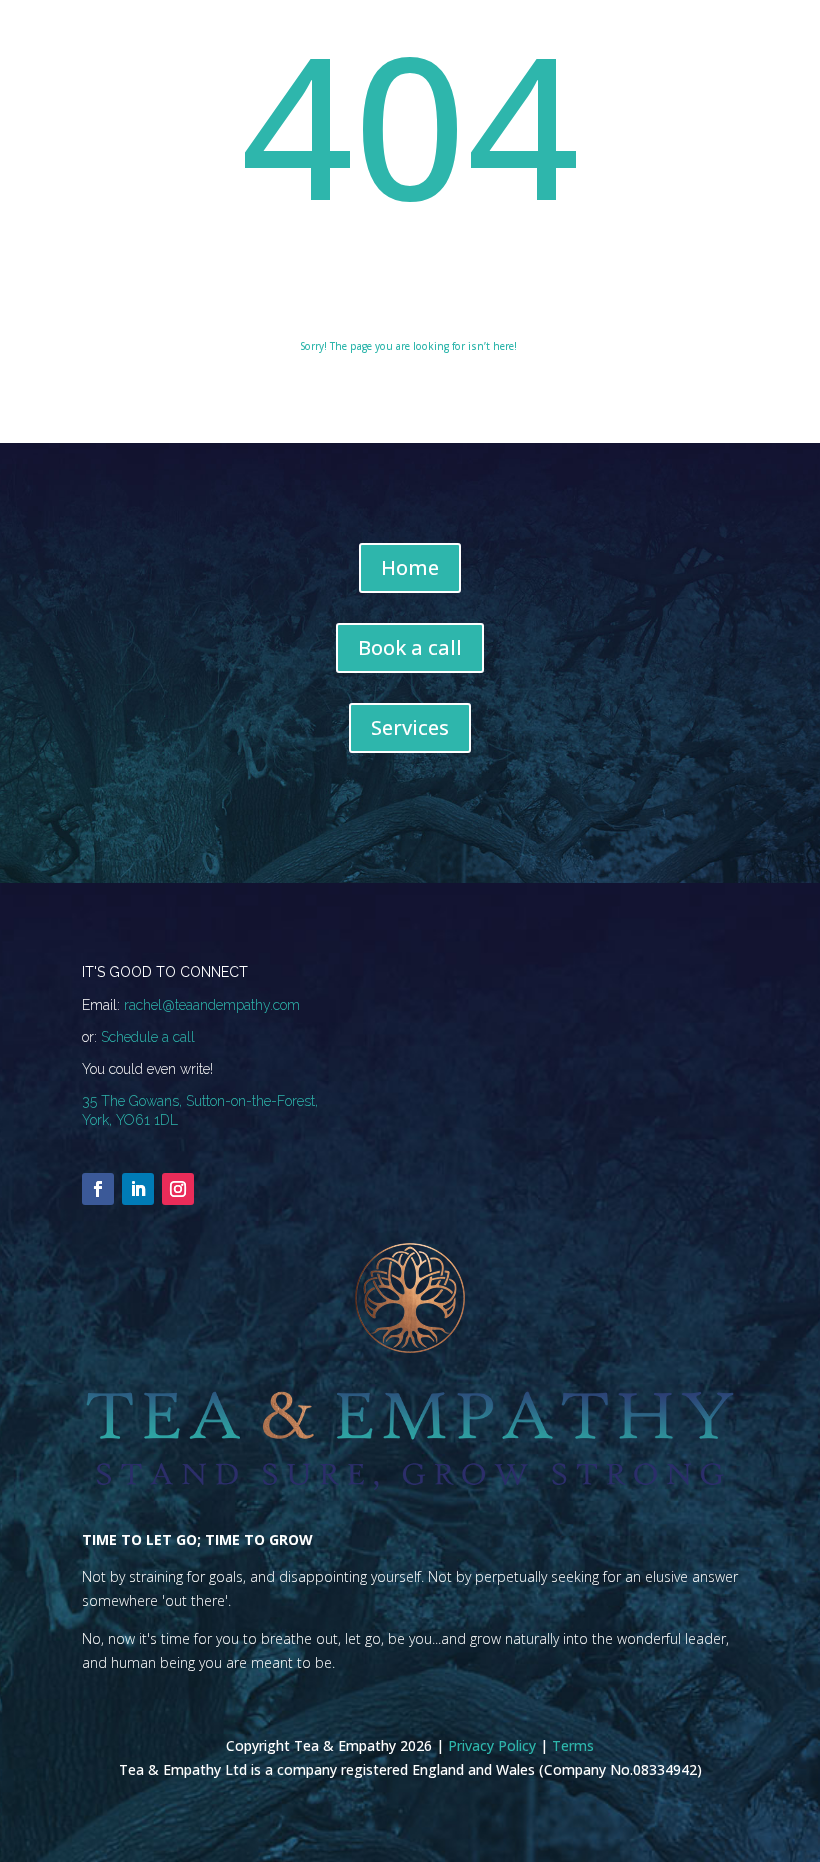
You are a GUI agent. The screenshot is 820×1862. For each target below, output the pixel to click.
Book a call (410, 647)
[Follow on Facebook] (98, 1189)
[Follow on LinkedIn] (138, 1189)
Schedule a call (148, 1037)
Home (410, 567)
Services (410, 727)
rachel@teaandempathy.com (212, 1005)
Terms (573, 1745)
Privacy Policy (492, 1745)
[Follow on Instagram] (178, 1189)
